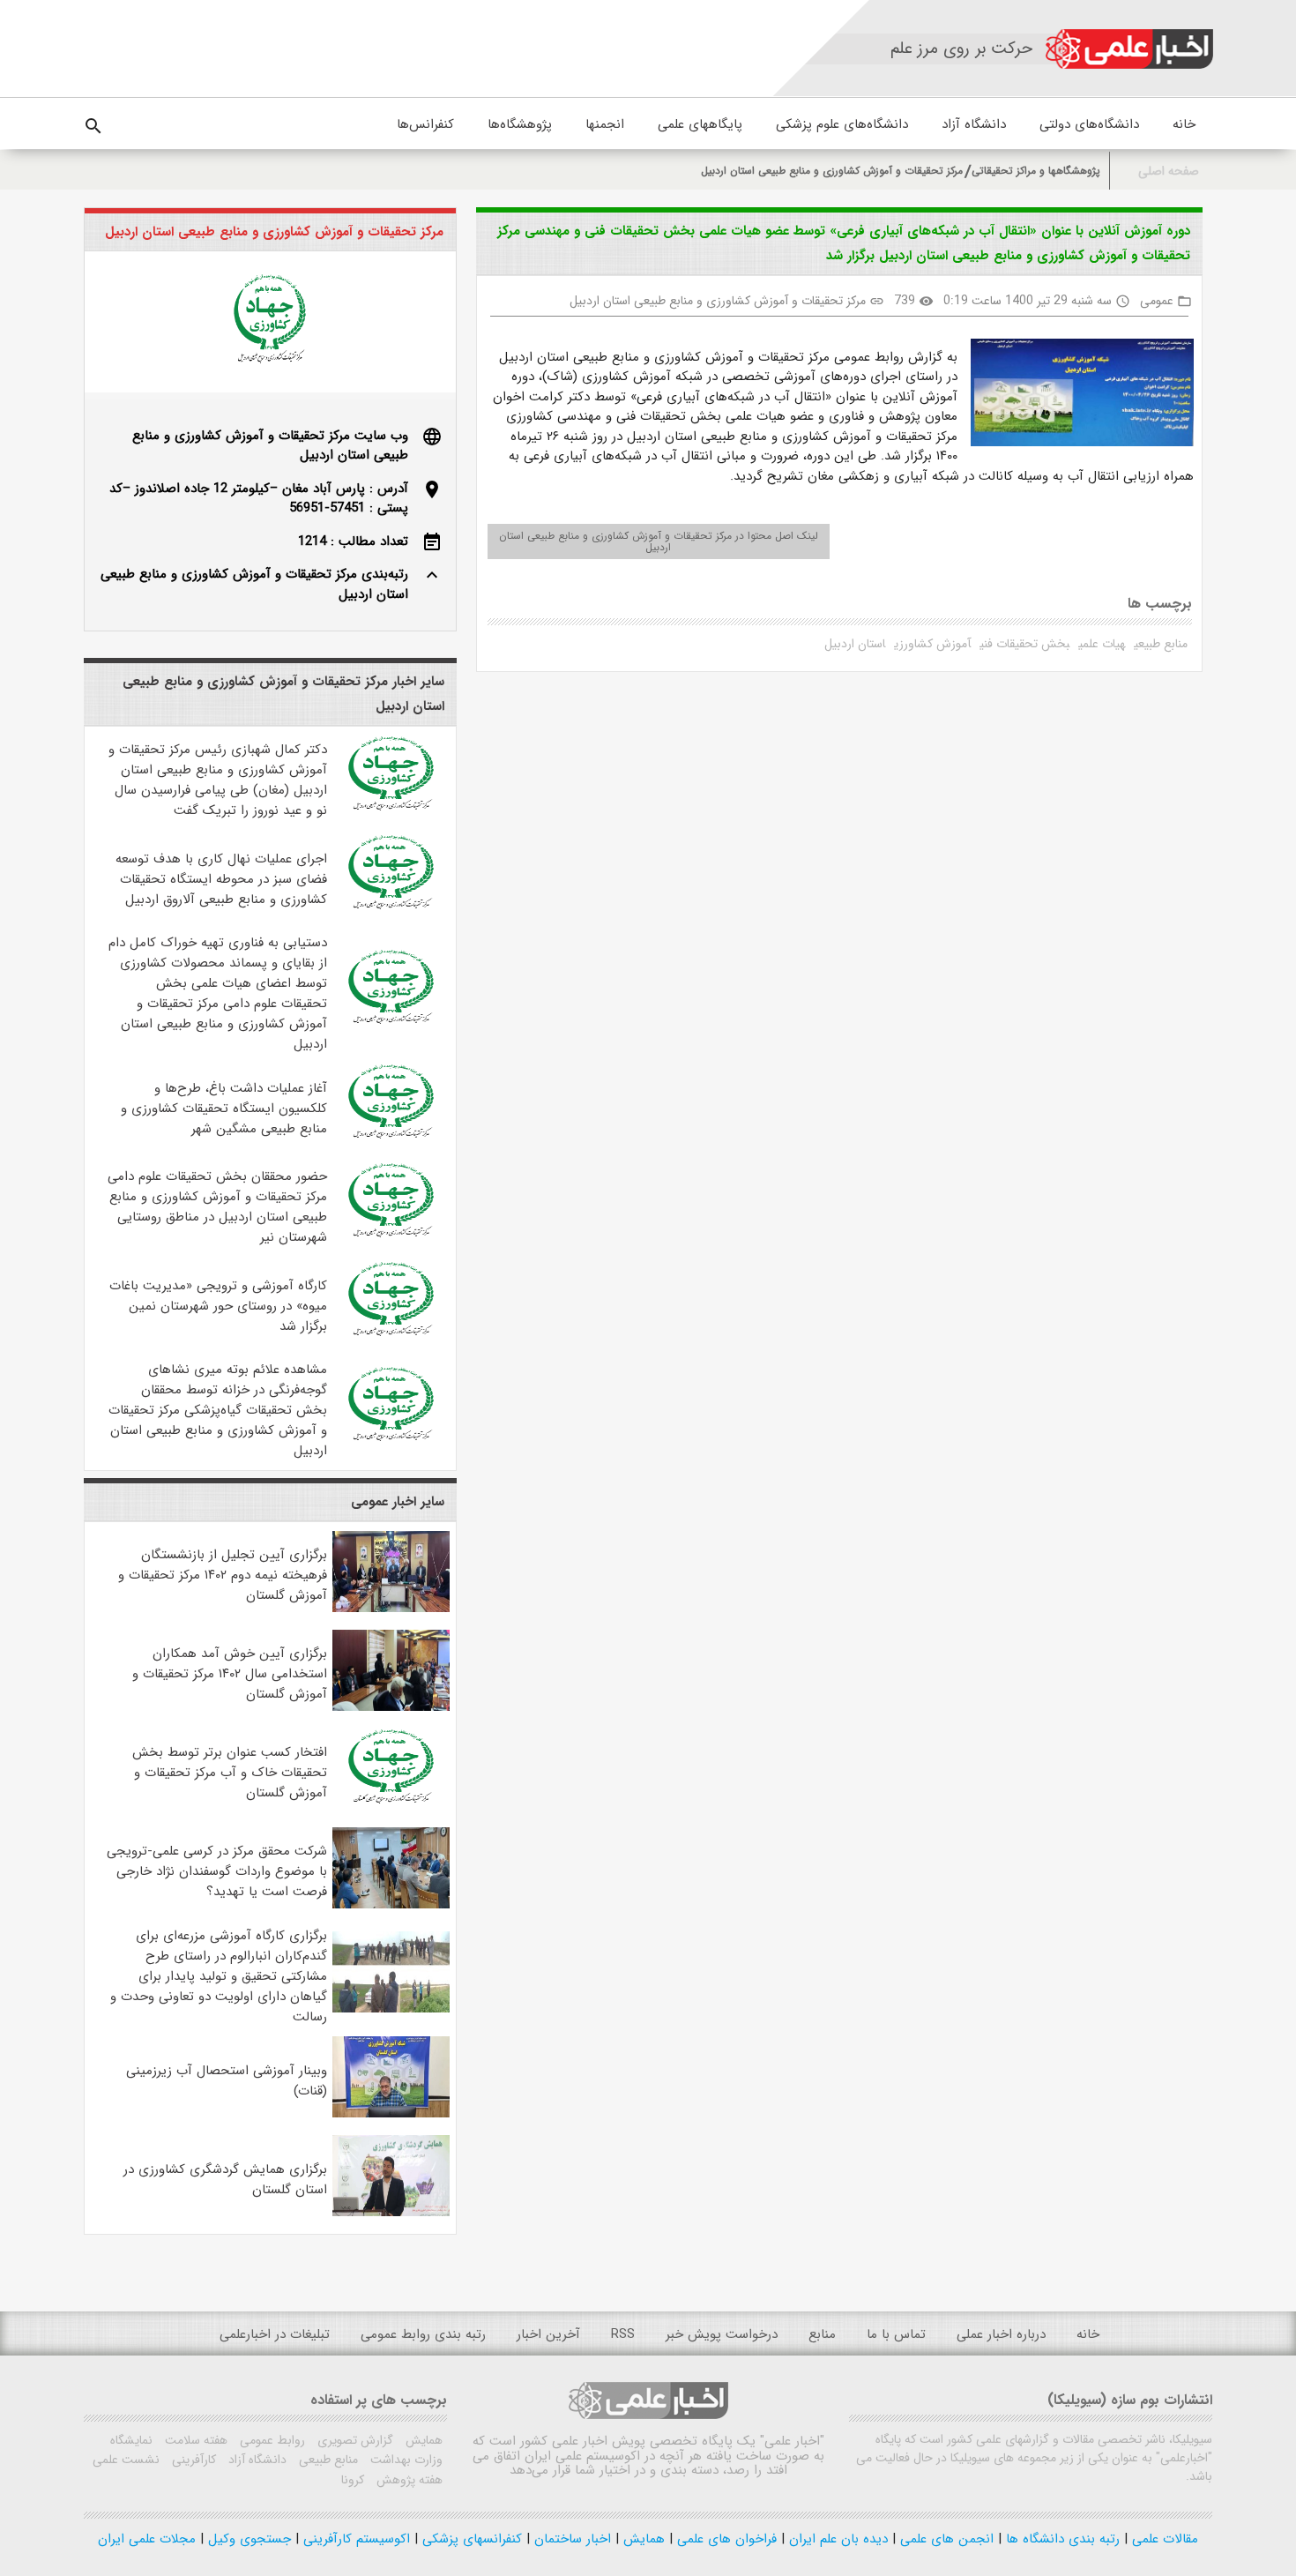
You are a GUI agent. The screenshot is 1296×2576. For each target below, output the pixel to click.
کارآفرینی (192, 2460)
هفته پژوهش (408, 2480)
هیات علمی (1102, 644)
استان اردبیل (855, 644)
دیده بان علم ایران (836, 2539)
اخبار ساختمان (570, 2539)
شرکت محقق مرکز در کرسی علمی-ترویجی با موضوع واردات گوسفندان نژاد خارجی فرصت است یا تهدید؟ (217, 1871)
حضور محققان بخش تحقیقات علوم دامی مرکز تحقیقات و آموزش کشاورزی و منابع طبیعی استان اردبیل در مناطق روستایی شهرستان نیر (217, 1207)
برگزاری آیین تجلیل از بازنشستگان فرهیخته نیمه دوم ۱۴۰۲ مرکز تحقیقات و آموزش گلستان (223, 1575)
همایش (422, 2440)
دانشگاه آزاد (974, 124)
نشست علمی (126, 2460)
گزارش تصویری (354, 2440)
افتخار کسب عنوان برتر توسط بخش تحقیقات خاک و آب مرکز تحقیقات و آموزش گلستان (230, 1773)
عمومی (1157, 301)
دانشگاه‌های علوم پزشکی (842, 124)
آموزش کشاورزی (932, 644)
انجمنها (605, 124)
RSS (623, 2334)
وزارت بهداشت (405, 2460)
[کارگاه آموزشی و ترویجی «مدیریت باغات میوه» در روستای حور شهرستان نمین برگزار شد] (391, 1339)
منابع (822, 2334)
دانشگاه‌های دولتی (1089, 124)
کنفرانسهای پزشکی (470, 2539)
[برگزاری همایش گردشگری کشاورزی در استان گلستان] (391, 2213)
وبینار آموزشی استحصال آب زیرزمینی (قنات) (227, 2081)
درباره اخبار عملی (1001, 2334)
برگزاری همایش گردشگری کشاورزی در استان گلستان (225, 2180)
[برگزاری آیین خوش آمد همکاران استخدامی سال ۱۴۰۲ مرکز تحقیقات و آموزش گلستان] (391, 1707)
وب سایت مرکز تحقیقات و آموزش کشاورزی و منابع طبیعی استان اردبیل (270, 446)
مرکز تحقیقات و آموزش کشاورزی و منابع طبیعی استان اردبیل (832, 171)
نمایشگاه (131, 2440)
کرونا (353, 2480)
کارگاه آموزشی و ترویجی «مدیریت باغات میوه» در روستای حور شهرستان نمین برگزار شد (218, 1306)
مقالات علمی (1163, 2539)
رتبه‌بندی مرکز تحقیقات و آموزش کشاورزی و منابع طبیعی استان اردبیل (254, 584)
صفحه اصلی (1169, 172)
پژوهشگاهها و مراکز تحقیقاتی (1036, 171)
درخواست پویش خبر (722, 2334)
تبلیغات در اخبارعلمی (275, 2334)
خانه (1184, 124)
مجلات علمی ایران (147, 2539)
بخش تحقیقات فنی (1024, 644)
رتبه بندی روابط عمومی (423, 2334)
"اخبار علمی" (792, 2441)
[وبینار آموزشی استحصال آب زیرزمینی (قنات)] (391, 2114)
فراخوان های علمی (725, 2539)
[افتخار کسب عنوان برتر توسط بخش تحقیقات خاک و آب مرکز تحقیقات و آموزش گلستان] (391, 1806)
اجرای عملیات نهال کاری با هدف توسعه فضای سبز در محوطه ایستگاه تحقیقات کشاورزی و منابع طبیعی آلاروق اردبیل (221, 879)
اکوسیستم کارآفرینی (354, 2539)
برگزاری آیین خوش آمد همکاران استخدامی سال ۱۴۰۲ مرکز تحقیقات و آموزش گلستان (230, 1674)
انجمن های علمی (945, 2539)
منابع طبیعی (1161, 644)
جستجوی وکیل (247, 2539)
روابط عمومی (271, 2440)
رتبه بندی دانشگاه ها (1061, 2539)
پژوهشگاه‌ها (520, 124)
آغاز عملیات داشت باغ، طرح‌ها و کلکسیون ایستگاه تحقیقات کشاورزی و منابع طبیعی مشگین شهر (224, 1109)
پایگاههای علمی (700, 124)
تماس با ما (896, 2334)
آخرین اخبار (548, 2334)
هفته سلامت (194, 2440)
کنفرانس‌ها (425, 124)
